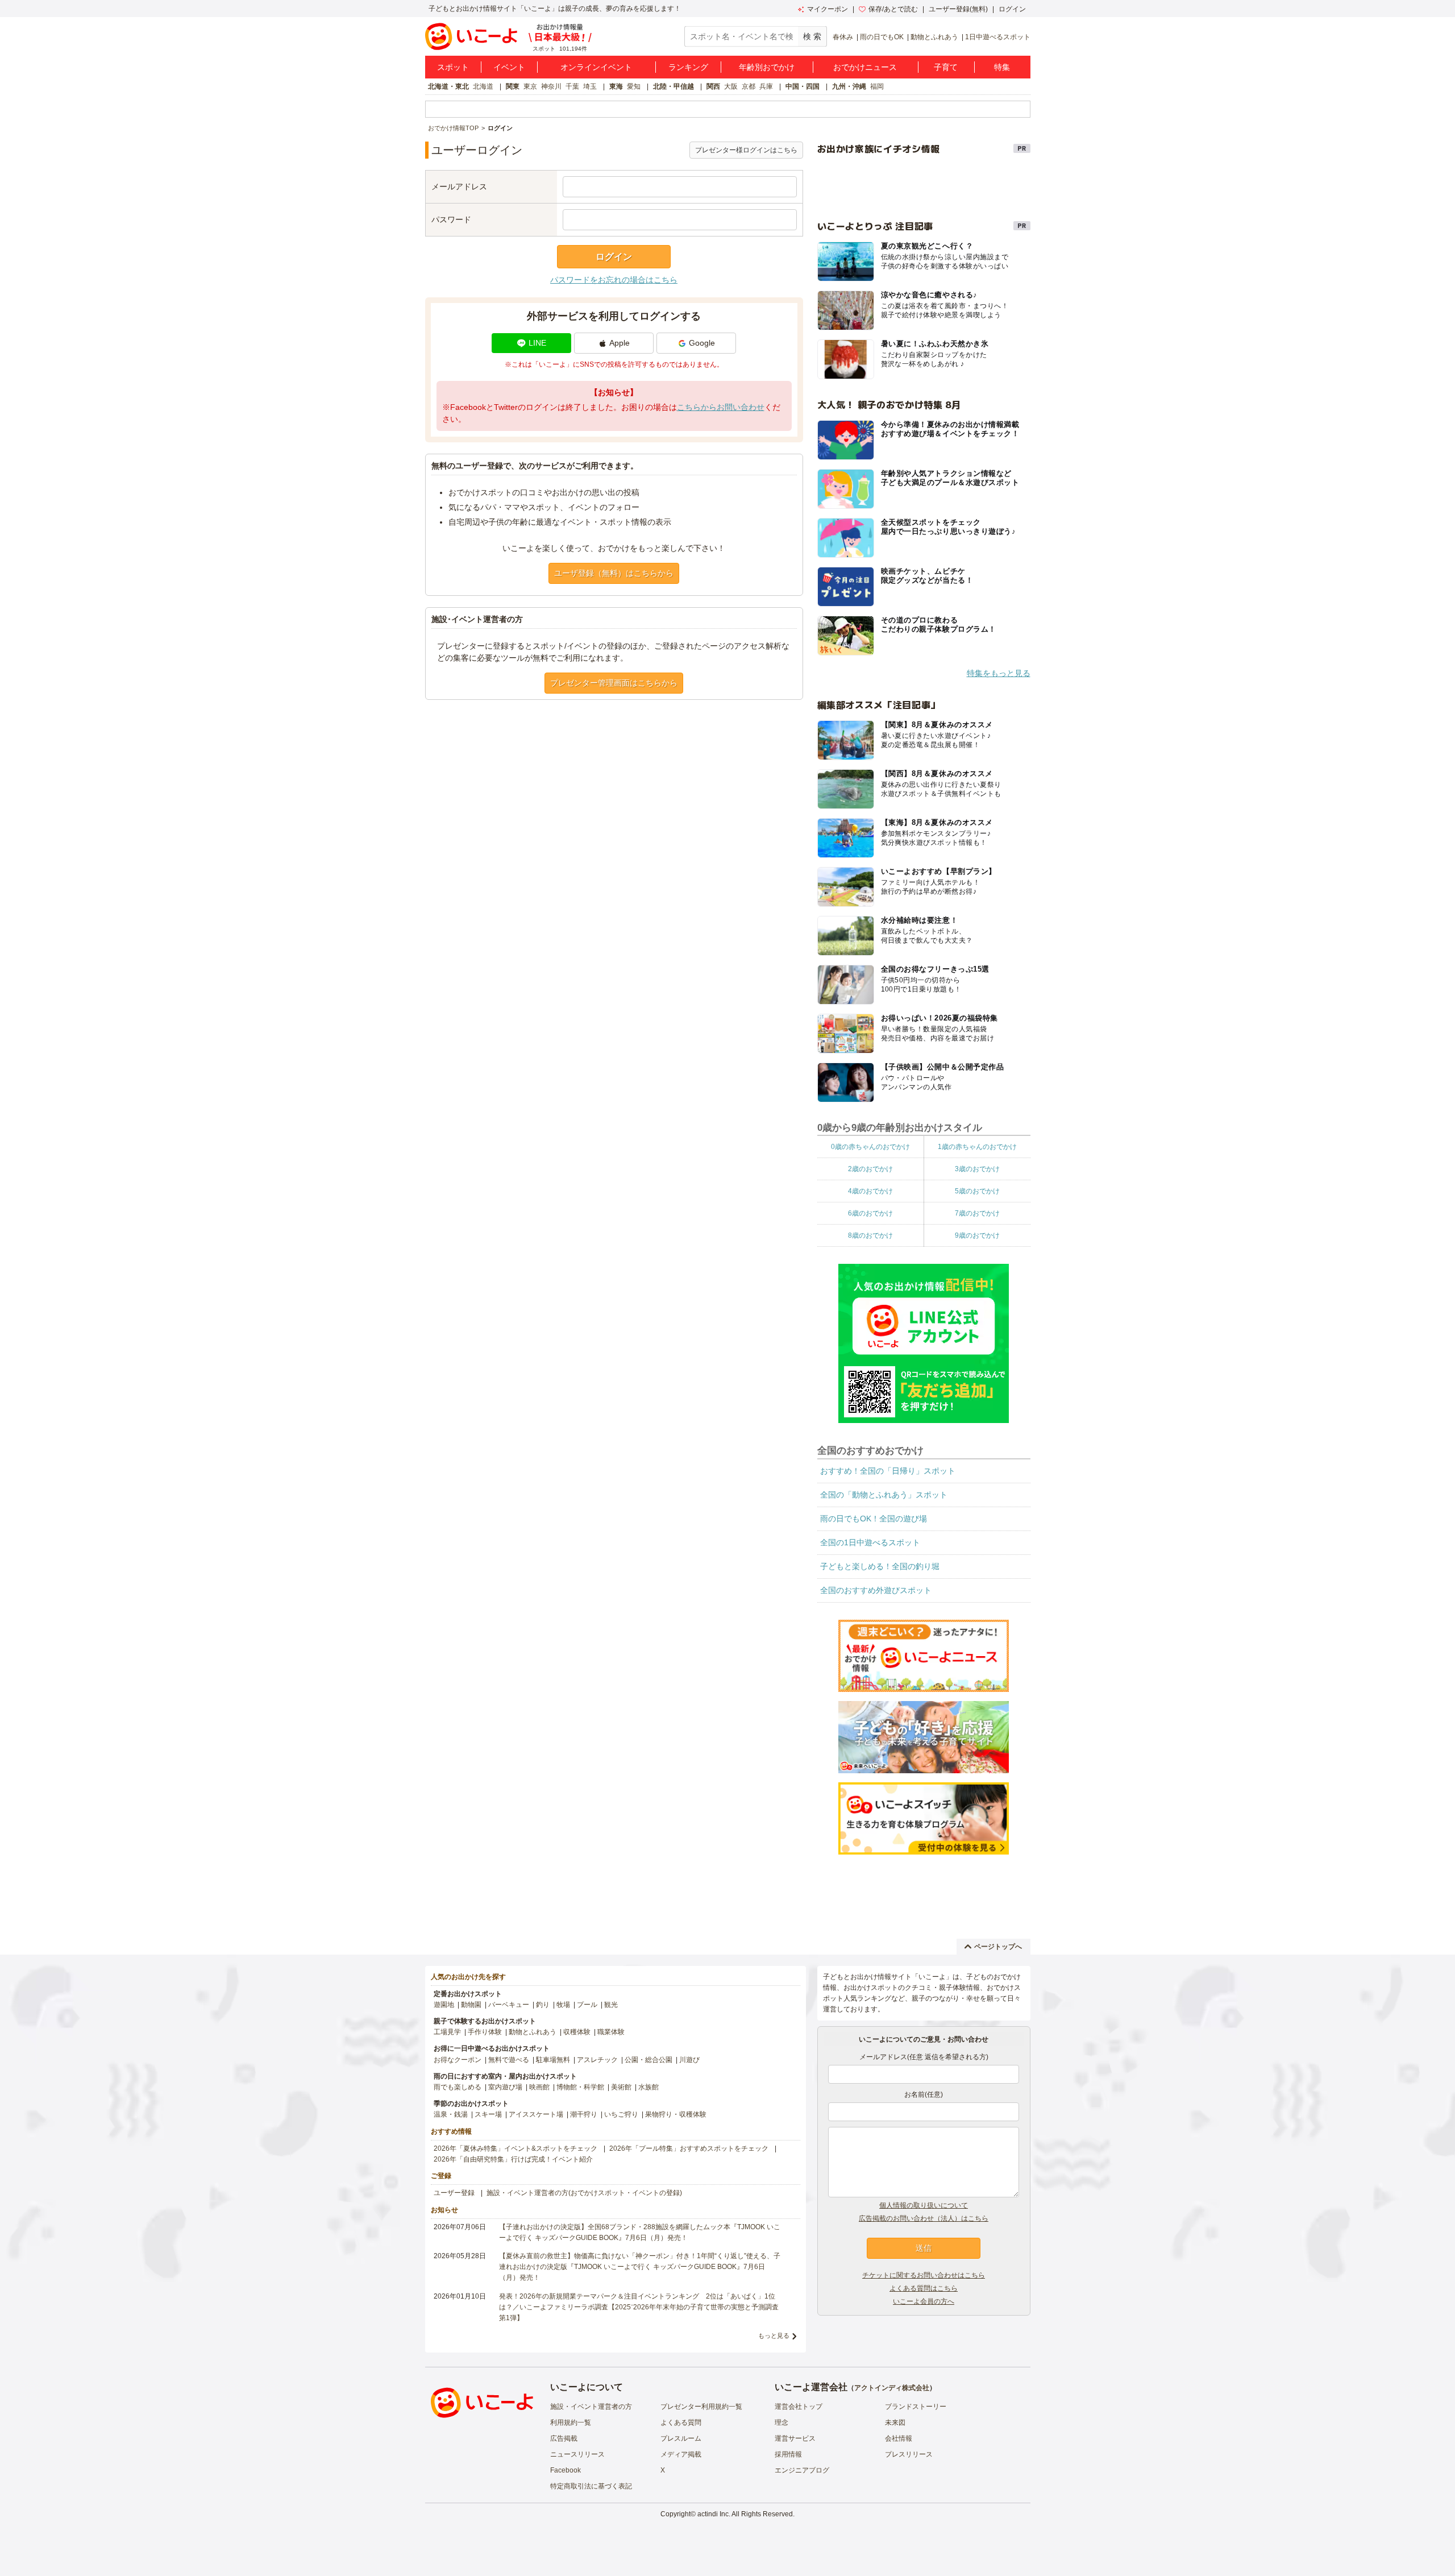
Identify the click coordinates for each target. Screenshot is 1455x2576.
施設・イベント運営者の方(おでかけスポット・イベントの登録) (584, 2193)
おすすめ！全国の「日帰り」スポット (888, 1471)
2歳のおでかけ (870, 1169)
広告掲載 (564, 2438)
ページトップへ (998, 1947)
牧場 (563, 2005)
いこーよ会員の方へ (924, 2301)
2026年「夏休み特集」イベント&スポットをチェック (516, 2148)
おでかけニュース (865, 67)
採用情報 (788, 2454)
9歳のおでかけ (977, 1235)
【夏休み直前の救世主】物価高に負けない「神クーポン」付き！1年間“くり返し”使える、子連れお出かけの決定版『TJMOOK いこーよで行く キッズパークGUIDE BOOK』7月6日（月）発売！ (640, 2267)
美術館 (621, 2087)
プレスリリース (909, 2454)
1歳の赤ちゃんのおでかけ (977, 1147)
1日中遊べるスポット (998, 37)
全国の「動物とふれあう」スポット (884, 1495)
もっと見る (774, 2336)
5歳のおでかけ (977, 1191)
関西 (713, 86)
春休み (843, 37)
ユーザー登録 (454, 2193)
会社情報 (899, 2438)
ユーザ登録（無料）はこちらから (614, 573)
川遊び (689, 2060)
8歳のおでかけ (870, 1235)
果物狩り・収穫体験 (676, 2114)
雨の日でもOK (882, 37)
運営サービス (795, 2438)
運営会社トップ (799, 2407)
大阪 (731, 86)
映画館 (539, 2087)
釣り (543, 2005)
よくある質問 (681, 2422)
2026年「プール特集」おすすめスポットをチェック (689, 2148)
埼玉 (590, 86)
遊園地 (444, 2005)
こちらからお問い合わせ (721, 407)
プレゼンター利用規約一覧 (701, 2407)
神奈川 (551, 86)
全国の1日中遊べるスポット (870, 1542)
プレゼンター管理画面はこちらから (614, 683)
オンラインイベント (596, 67)
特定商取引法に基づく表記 (591, 2486)
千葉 (572, 86)
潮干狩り (584, 2114)
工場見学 (447, 2032)
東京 (530, 86)
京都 (749, 86)
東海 (616, 86)
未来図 (895, 2422)
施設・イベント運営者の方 (591, 2407)
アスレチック (597, 2060)
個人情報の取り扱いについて (924, 2205)
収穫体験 (577, 2032)
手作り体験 (485, 2032)
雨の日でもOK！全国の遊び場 (874, 1519)
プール (587, 2005)
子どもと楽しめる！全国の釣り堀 (880, 1566)
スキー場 (488, 2114)
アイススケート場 (536, 2114)
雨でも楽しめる (458, 2087)
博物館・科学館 (580, 2087)
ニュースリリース (577, 2454)
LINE (537, 343)
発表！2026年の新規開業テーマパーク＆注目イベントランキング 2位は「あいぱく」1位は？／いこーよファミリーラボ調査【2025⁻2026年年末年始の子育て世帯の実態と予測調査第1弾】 (639, 2307)
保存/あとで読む (893, 9)
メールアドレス (459, 186)
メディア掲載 (681, 2454)
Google (702, 343)
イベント (509, 67)
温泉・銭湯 (451, 2114)
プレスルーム (681, 2438)
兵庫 (766, 86)
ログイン (1012, 9)
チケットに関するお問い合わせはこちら (924, 2275)
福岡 (877, 86)
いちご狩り (621, 2114)
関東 (513, 86)
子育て (946, 67)
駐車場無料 (553, 2060)
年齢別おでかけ (767, 67)
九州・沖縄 (849, 86)
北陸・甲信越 (674, 86)
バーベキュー (509, 2005)
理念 (781, 2422)
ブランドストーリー (916, 2407)
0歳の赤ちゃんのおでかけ (870, 1147)
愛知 (634, 86)
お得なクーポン (458, 2060)
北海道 (483, 86)
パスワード (451, 219)
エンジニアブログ (802, 2470)
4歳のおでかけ (870, 1191)
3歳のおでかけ (977, 1169)
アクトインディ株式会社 (892, 2388)
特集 (1002, 67)
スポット (453, 67)
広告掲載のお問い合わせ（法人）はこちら (924, 2218)
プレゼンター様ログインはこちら (746, 150)
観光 (611, 2005)
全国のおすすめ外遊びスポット (876, 1590)
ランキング (688, 67)
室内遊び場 (505, 2087)
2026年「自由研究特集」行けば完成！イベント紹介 (513, 2159)
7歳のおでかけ (977, 1213)
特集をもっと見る (999, 673)
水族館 (648, 2087)
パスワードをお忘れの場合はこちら (614, 280)
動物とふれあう (934, 37)
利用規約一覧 (571, 2422)
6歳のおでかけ (870, 1213)
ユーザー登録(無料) (958, 9)
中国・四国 (803, 86)
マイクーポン (828, 9)
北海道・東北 (448, 86)
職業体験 (611, 2032)
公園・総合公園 (648, 2060)
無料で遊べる (509, 2060)
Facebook (566, 2470)
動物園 (471, 2005)
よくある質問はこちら (924, 2288)
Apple (620, 343)
